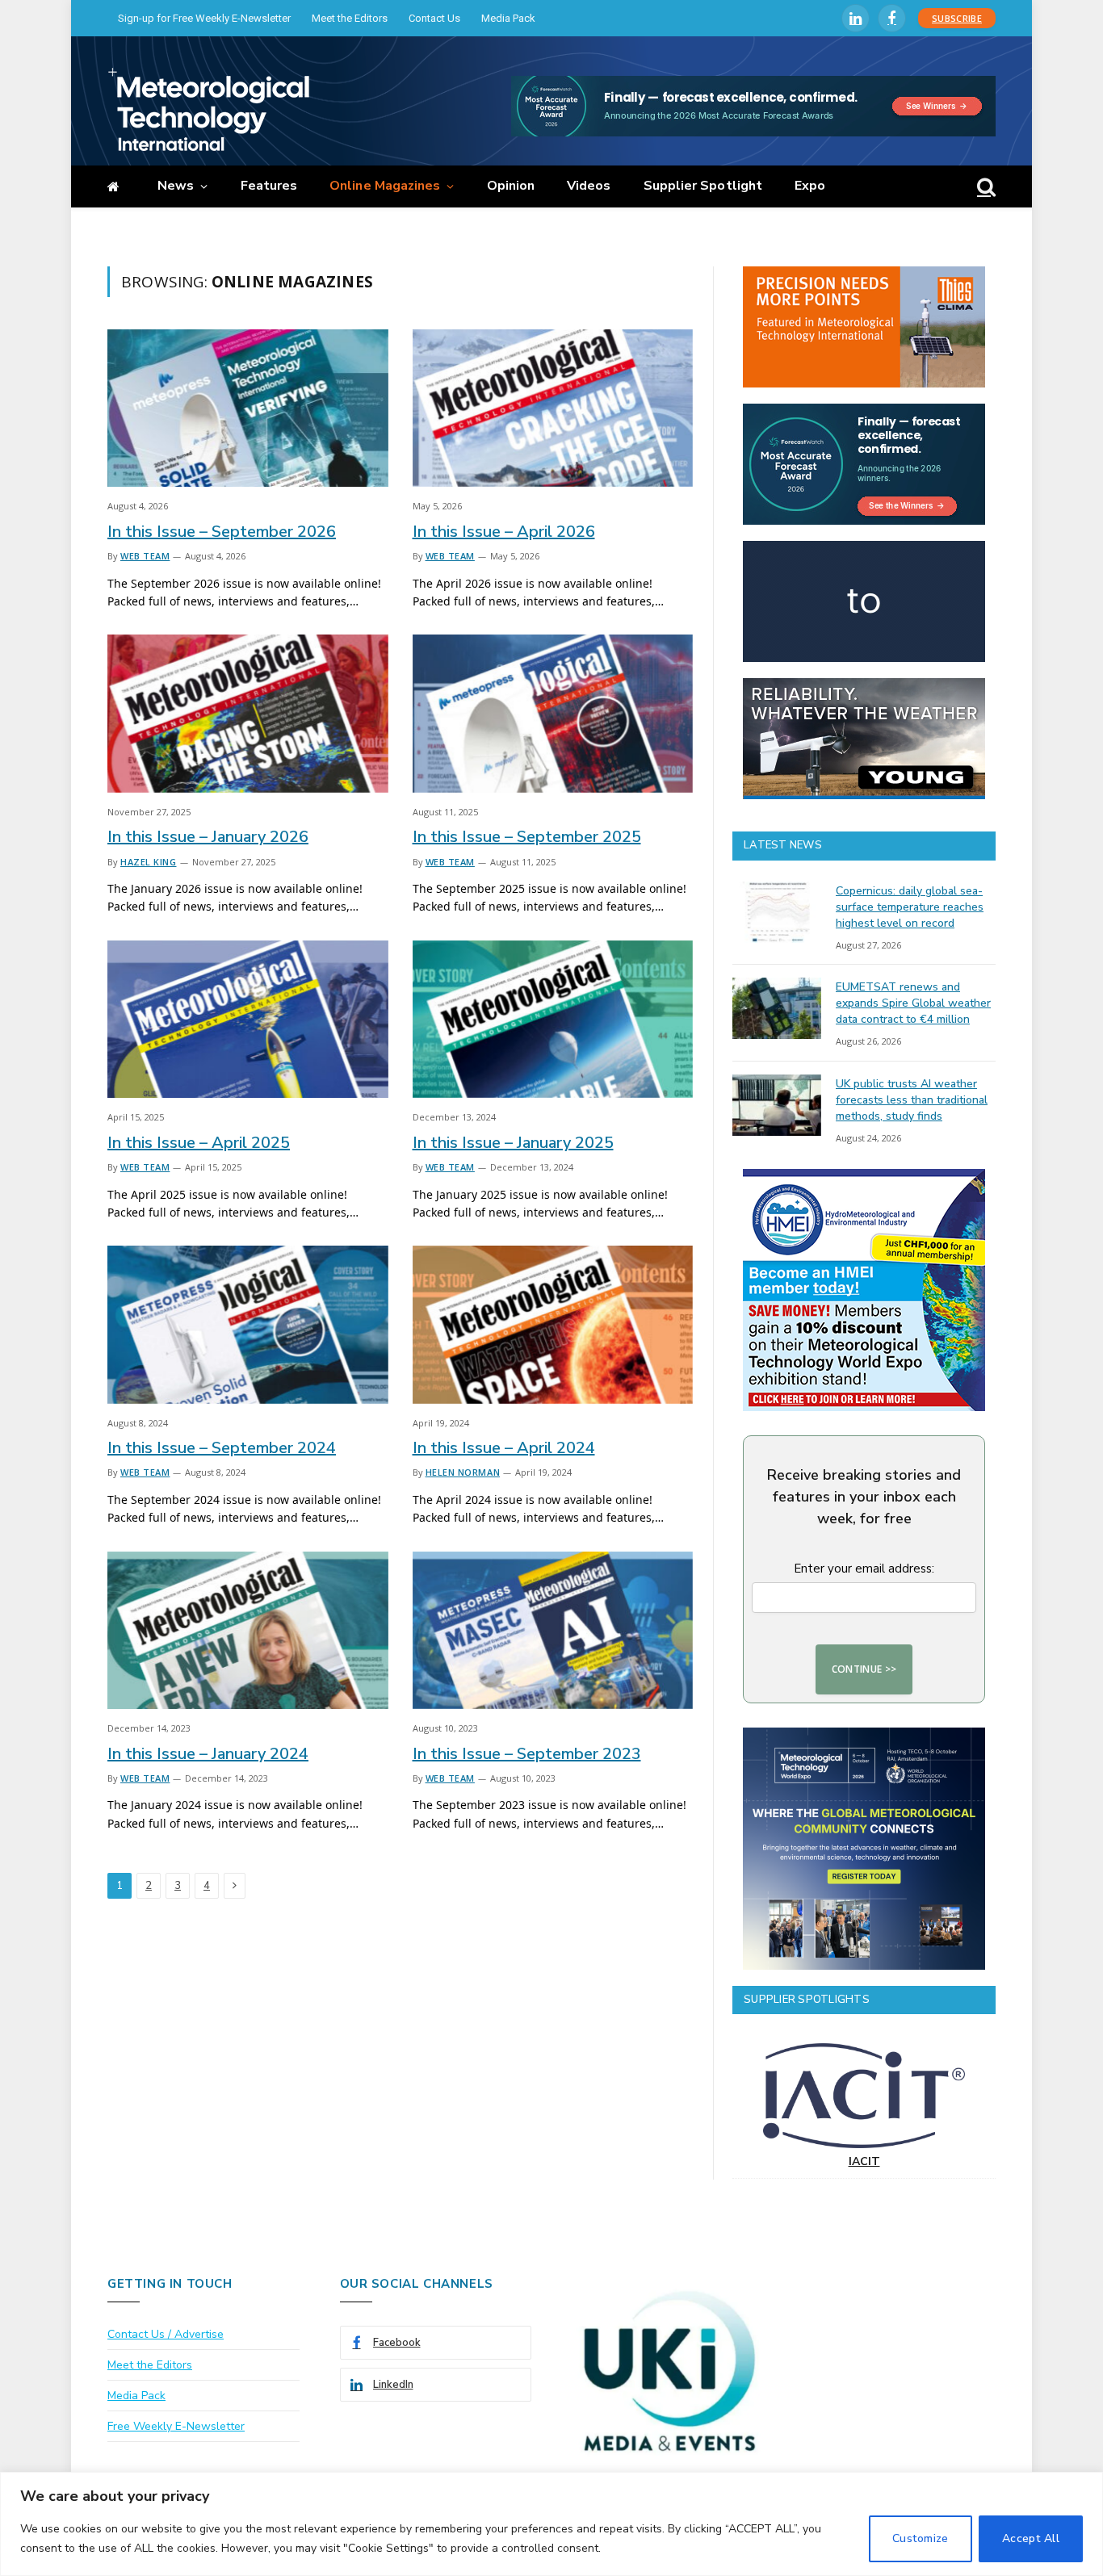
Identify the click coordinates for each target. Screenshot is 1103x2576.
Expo (810, 186)
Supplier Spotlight (703, 186)
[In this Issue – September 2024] (248, 1324)
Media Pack (508, 18)
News (176, 186)
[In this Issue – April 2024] (553, 1324)
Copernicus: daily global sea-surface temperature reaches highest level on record (910, 907)
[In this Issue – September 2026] (248, 408)
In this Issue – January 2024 (208, 1754)
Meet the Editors (350, 18)
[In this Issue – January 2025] (553, 1019)
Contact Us (434, 18)
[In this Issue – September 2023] (553, 1630)
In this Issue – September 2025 (527, 837)
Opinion (511, 186)
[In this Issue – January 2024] (248, 1630)
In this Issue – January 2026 (208, 837)
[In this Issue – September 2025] (553, 713)
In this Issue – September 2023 (527, 1754)
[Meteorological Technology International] (208, 109)
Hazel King (149, 862)
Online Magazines (385, 186)
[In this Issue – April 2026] (553, 408)
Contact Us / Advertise (166, 2334)
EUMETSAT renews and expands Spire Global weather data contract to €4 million (913, 1003)
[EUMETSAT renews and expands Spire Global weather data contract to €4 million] (777, 1008)
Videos (589, 186)
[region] (551, 2524)
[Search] (985, 187)
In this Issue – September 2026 (222, 532)
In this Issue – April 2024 (504, 1448)
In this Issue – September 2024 (222, 1448)
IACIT (864, 2161)
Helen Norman (463, 1472)
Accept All (1031, 2538)
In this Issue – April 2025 (199, 1143)
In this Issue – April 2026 (504, 532)
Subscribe (957, 18)
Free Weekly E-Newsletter (176, 2426)
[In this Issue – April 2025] (248, 1019)
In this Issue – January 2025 (513, 1143)
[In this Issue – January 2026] (248, 713)
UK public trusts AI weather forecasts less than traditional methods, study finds (912, 1100)
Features (269, 186)
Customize (921, 2538)
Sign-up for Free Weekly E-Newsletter (204, 18)
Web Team (145, 556)
